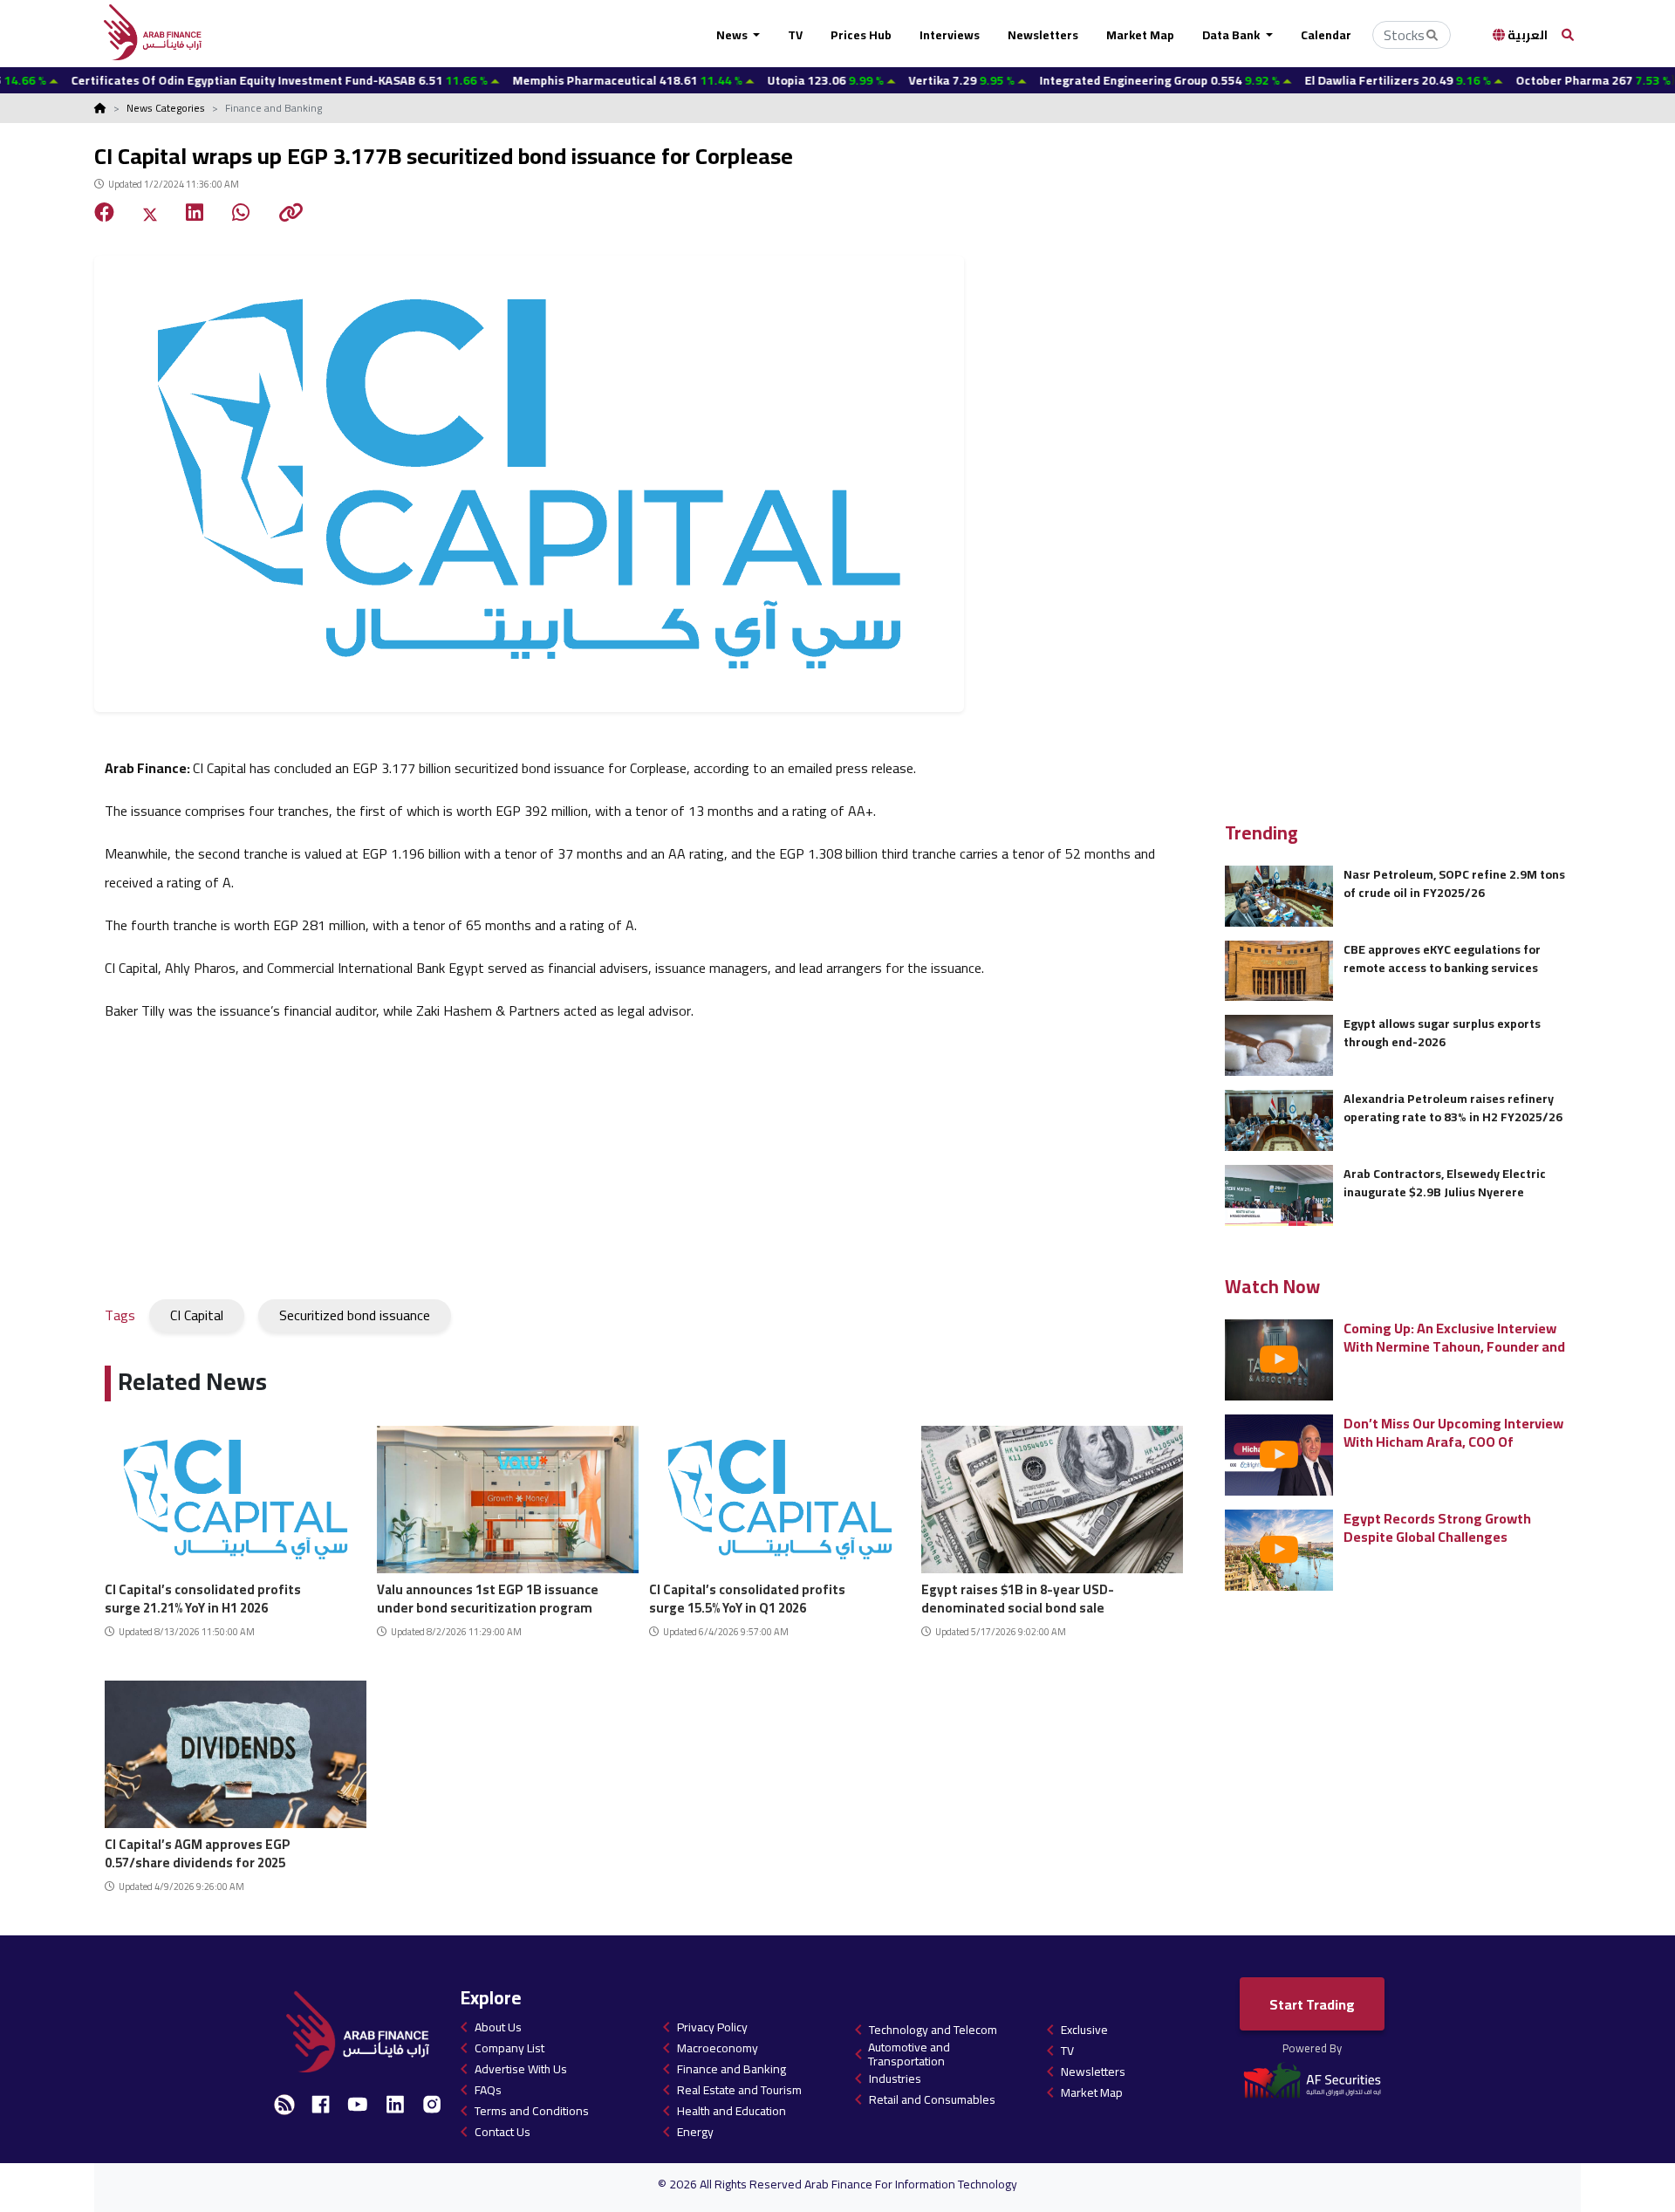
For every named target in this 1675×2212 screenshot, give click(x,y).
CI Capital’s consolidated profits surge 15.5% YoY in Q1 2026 (747, 1596)
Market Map (1140, 35)
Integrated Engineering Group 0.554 (1089, 80)
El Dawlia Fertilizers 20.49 (1327, 80)
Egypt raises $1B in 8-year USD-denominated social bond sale (1018, 1596)
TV (795, 35)
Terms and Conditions (532, 2111)
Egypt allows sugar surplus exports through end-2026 (1442, 1033)
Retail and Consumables (932, 2099)
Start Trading (1312, 2004)
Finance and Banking (732, 2069)
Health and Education (732, 2111)
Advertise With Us (521, 2069)
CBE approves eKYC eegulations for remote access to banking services (1442, 959)
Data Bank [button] (1232, 35)
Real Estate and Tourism (739, 2090)
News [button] (733, 35)
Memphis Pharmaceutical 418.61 (557, 80)
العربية (1526, 35)
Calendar (1326, 35)
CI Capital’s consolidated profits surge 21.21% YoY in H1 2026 (203, 1596)
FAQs (488, 2090)
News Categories (166, 108)
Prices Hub (861, 35)
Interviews (950, 35)
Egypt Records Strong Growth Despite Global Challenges (1437, 1527)
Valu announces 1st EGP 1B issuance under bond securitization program (488, 1596)
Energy (695, 2132)
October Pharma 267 (1523, 80)
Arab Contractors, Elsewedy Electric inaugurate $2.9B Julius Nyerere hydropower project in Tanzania (1445, 1183)
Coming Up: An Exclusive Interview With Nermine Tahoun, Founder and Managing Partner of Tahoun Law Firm (1454, 1337)
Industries (895, 2078)
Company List (509, 2048)
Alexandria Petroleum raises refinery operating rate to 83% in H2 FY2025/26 (1453, 1108)
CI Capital (197, 1315)
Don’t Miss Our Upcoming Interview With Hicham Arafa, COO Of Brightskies (1453, 1432)
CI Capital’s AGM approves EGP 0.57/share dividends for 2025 (198, 1851)
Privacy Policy (712, 2027)
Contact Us (502, 2132)
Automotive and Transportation (909, 2054)
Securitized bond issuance (355, 1315)
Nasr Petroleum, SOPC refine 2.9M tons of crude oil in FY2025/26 (1454, 883)
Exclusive (1084, 2030)
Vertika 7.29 (891, 80)
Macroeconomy (718, 2048)
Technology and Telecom (933, 2030)
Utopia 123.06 (755, 80)
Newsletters (1043, 35)
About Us (498, 2027)
